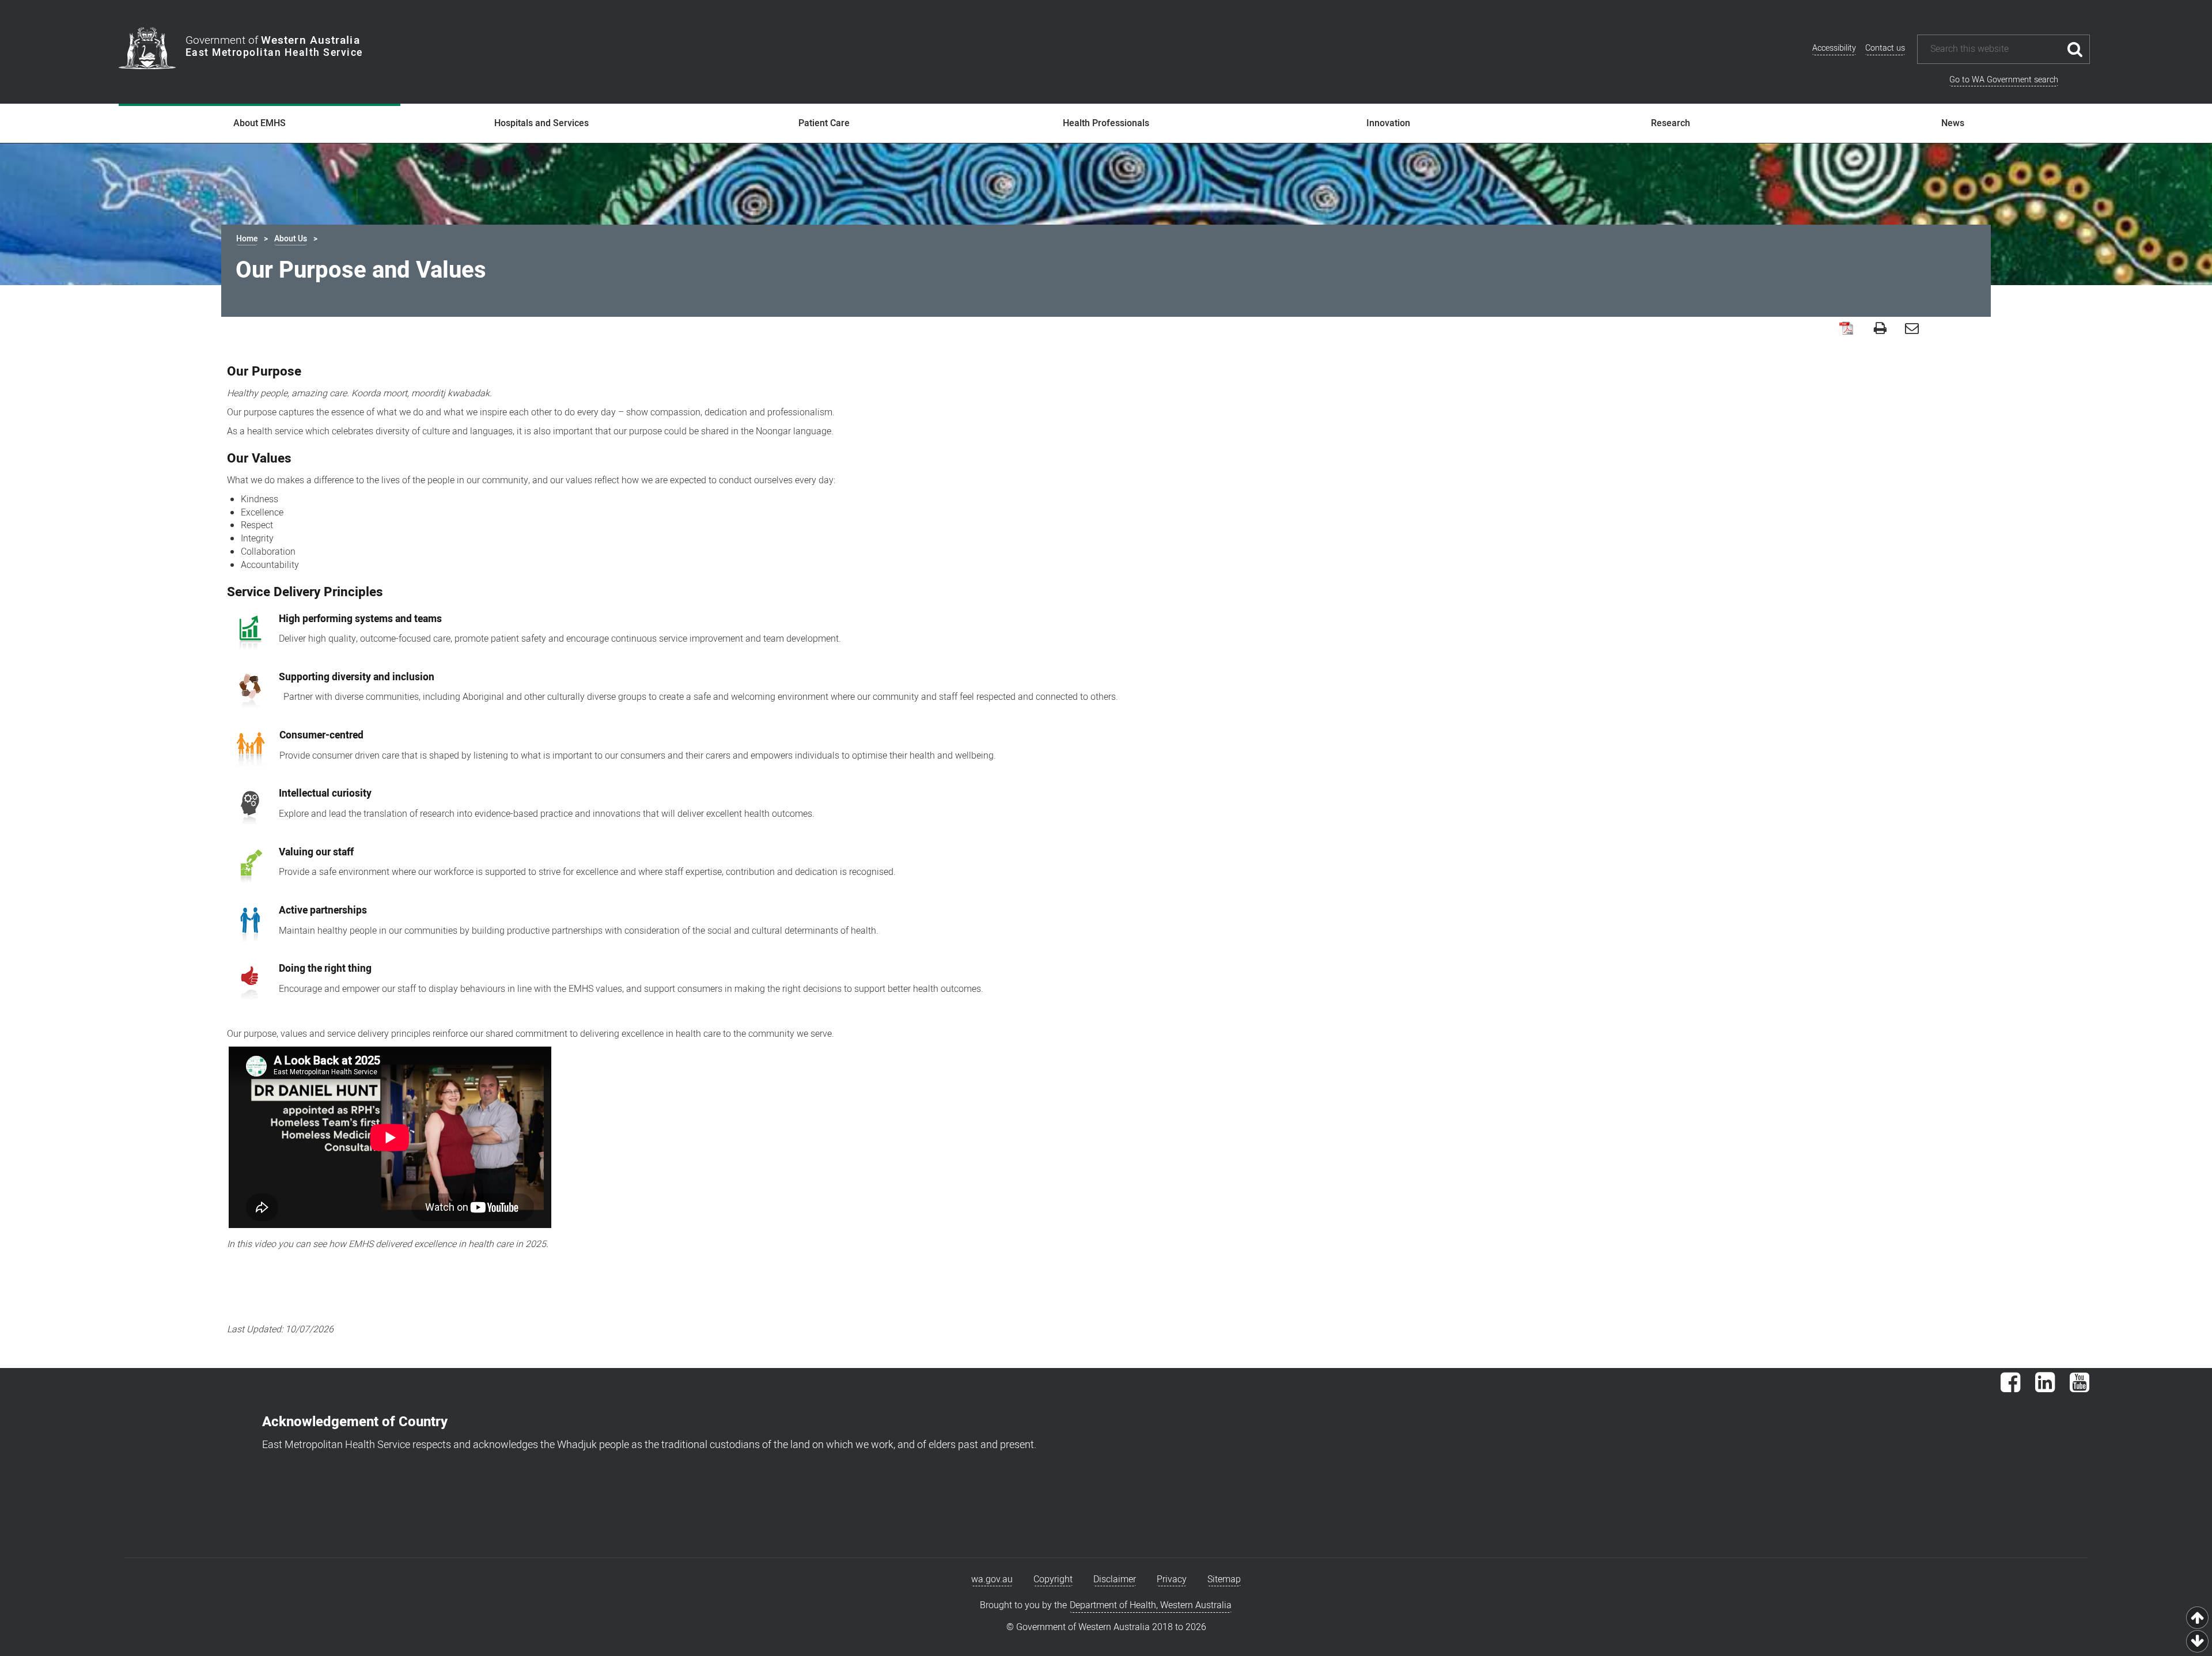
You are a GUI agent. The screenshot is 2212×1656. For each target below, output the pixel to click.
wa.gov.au (992, 1579)
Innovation (1388, 123)
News (1953, 123)
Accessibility (1834, 48)
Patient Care (824, 123)
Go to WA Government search (2004, 80)
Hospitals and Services (541, 123)
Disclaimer (1115, 1579)
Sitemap (1224, 1579)
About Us (291, 239)
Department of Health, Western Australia (1151, 1605)
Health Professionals (1106, 123)
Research (1671, 123)
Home (247, 239)
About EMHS (260, 123)
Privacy (1172, 1579)
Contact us (1885, 48)
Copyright (1053, 1579)
